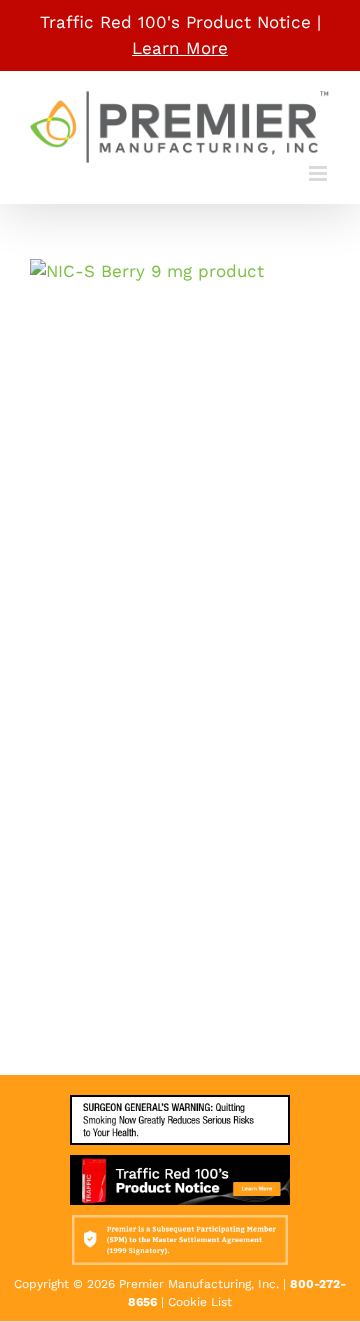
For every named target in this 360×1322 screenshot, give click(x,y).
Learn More (180, 48)
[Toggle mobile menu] (319, 173)
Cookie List (200, 1302)
